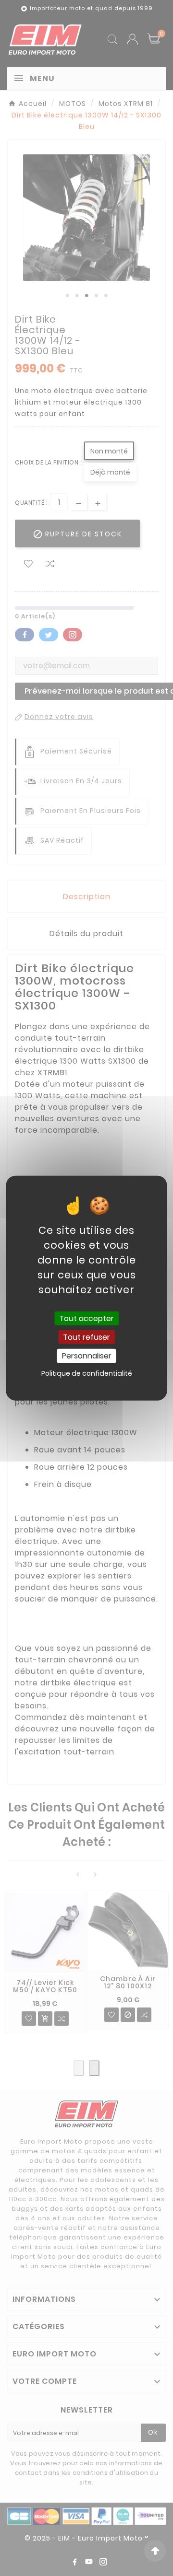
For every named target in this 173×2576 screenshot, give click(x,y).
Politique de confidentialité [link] (87, 1373)
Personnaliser (87, 1356)
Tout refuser (86, 1337)
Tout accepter (86, 1318)
